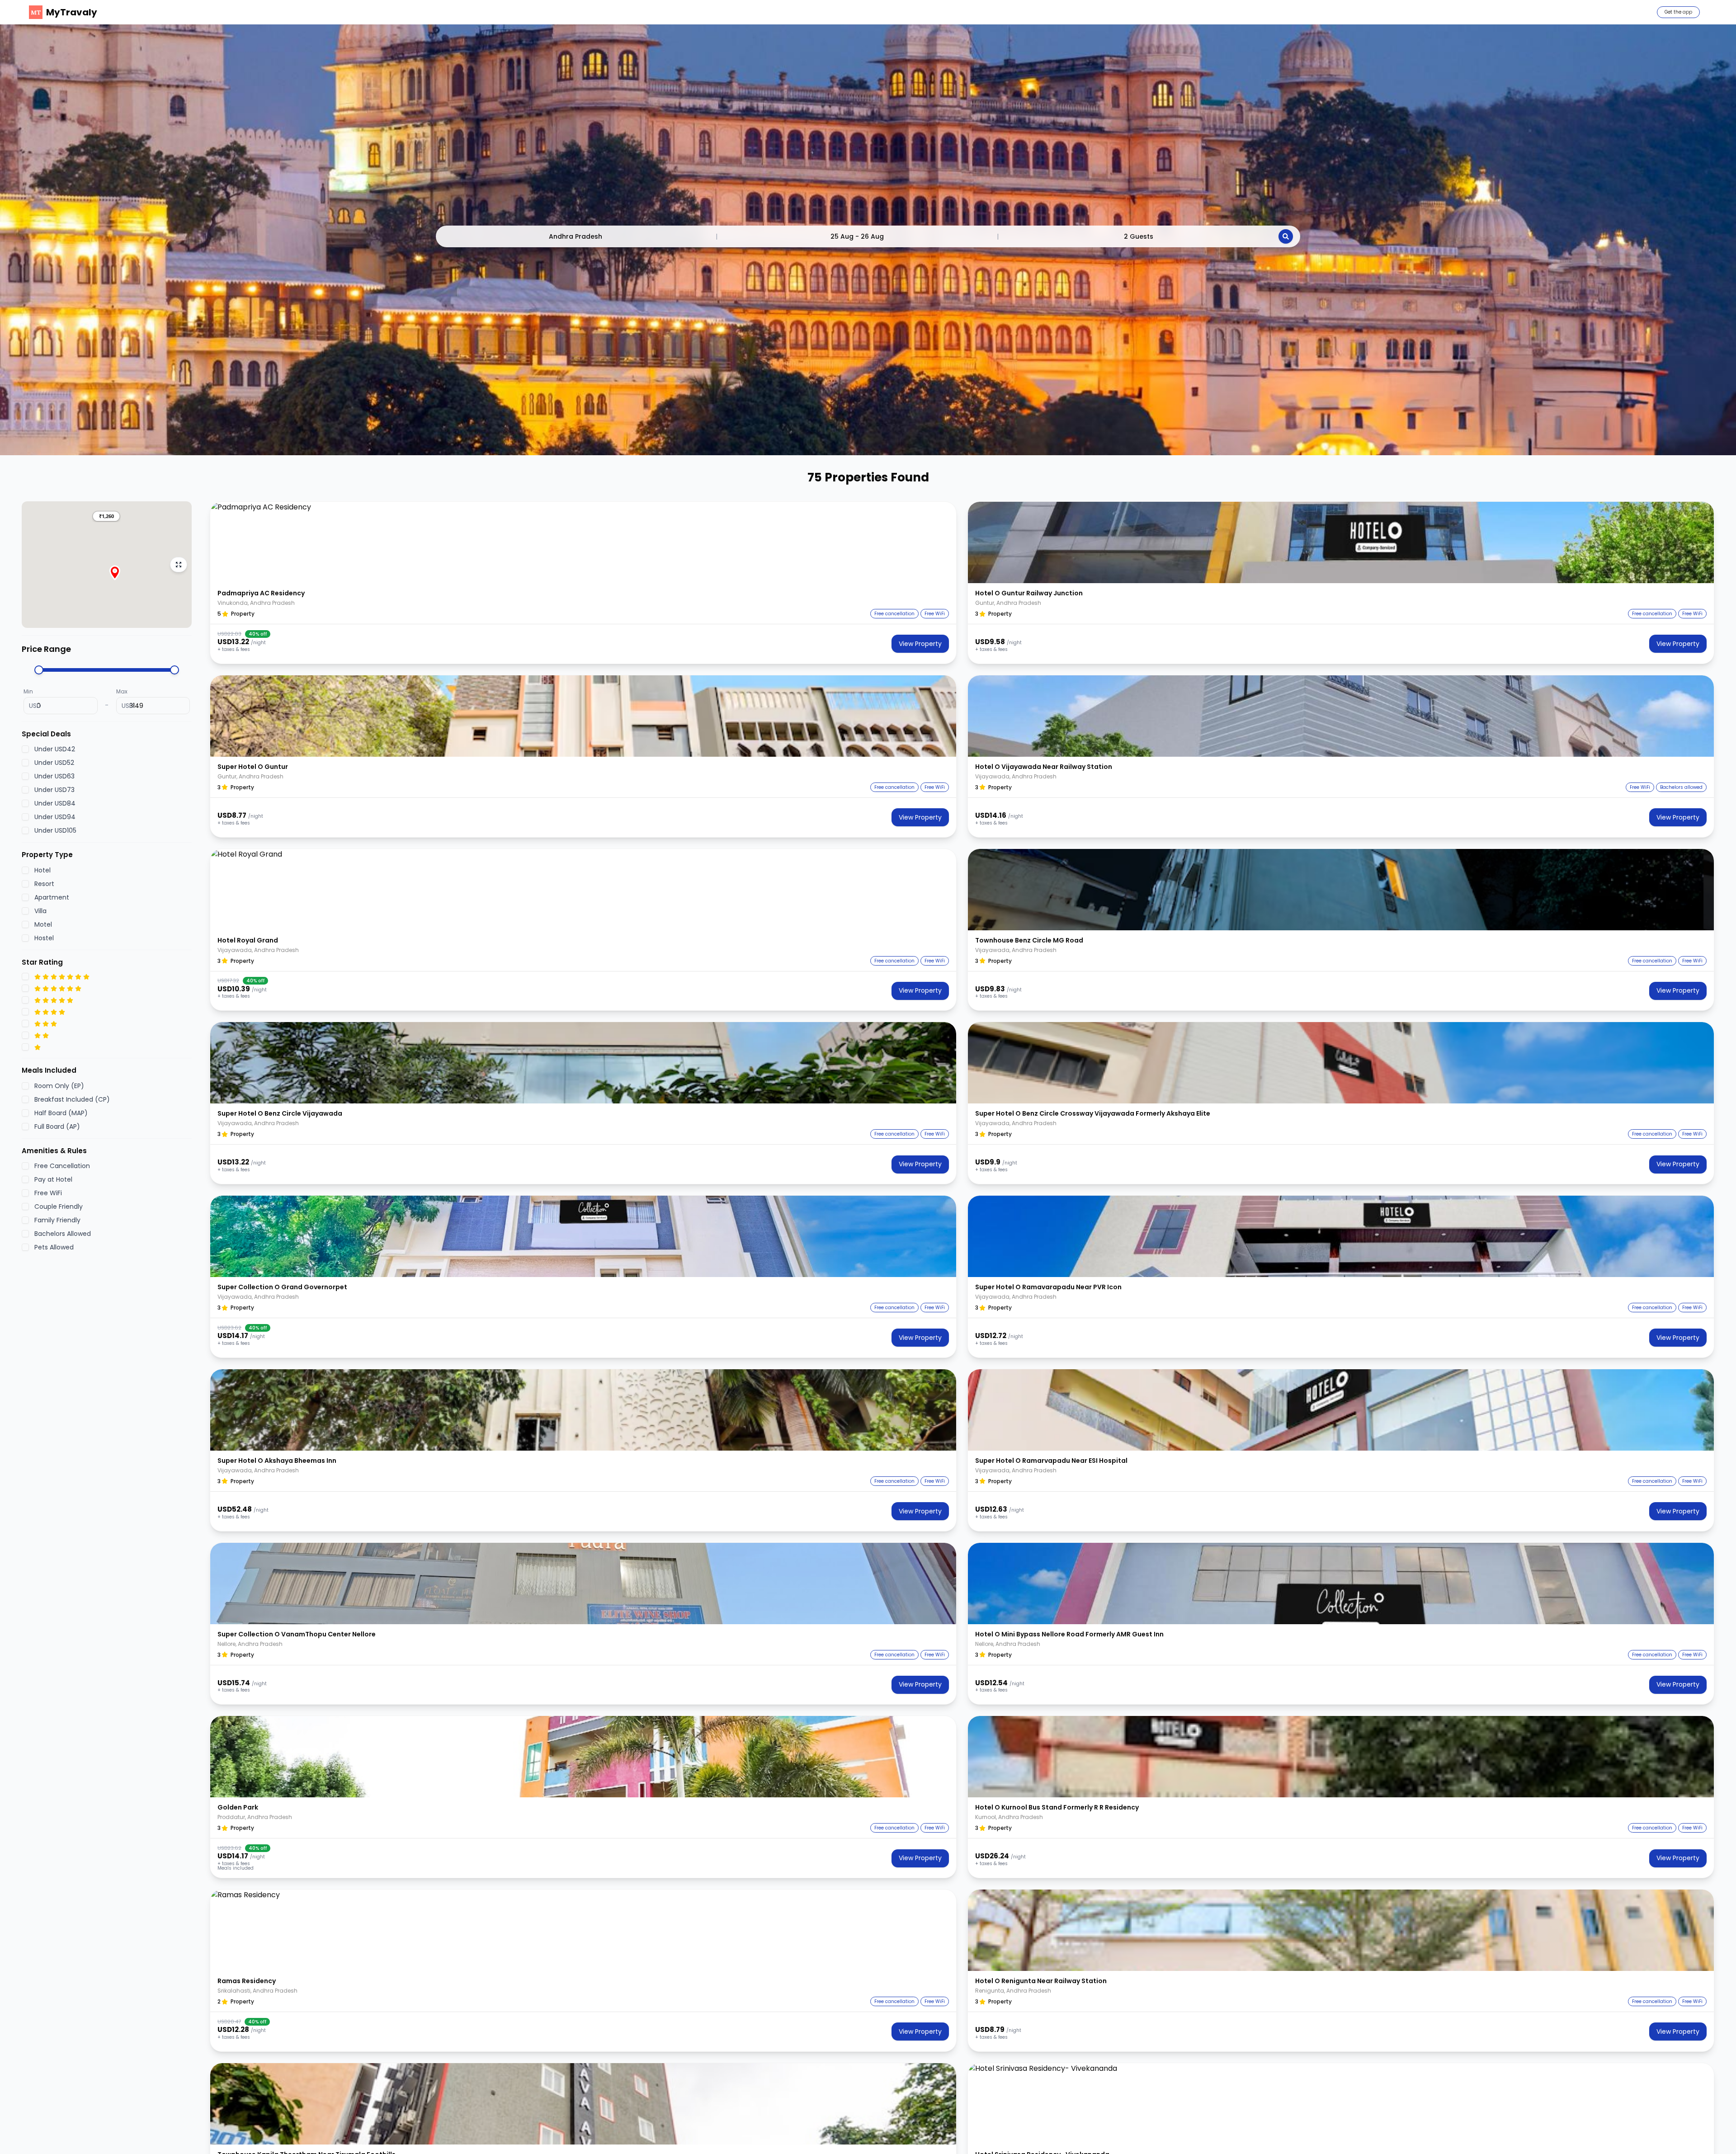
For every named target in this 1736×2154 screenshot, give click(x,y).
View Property (920, 644)
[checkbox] (25, 749)
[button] (106, 516)
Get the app (1678, 12)
